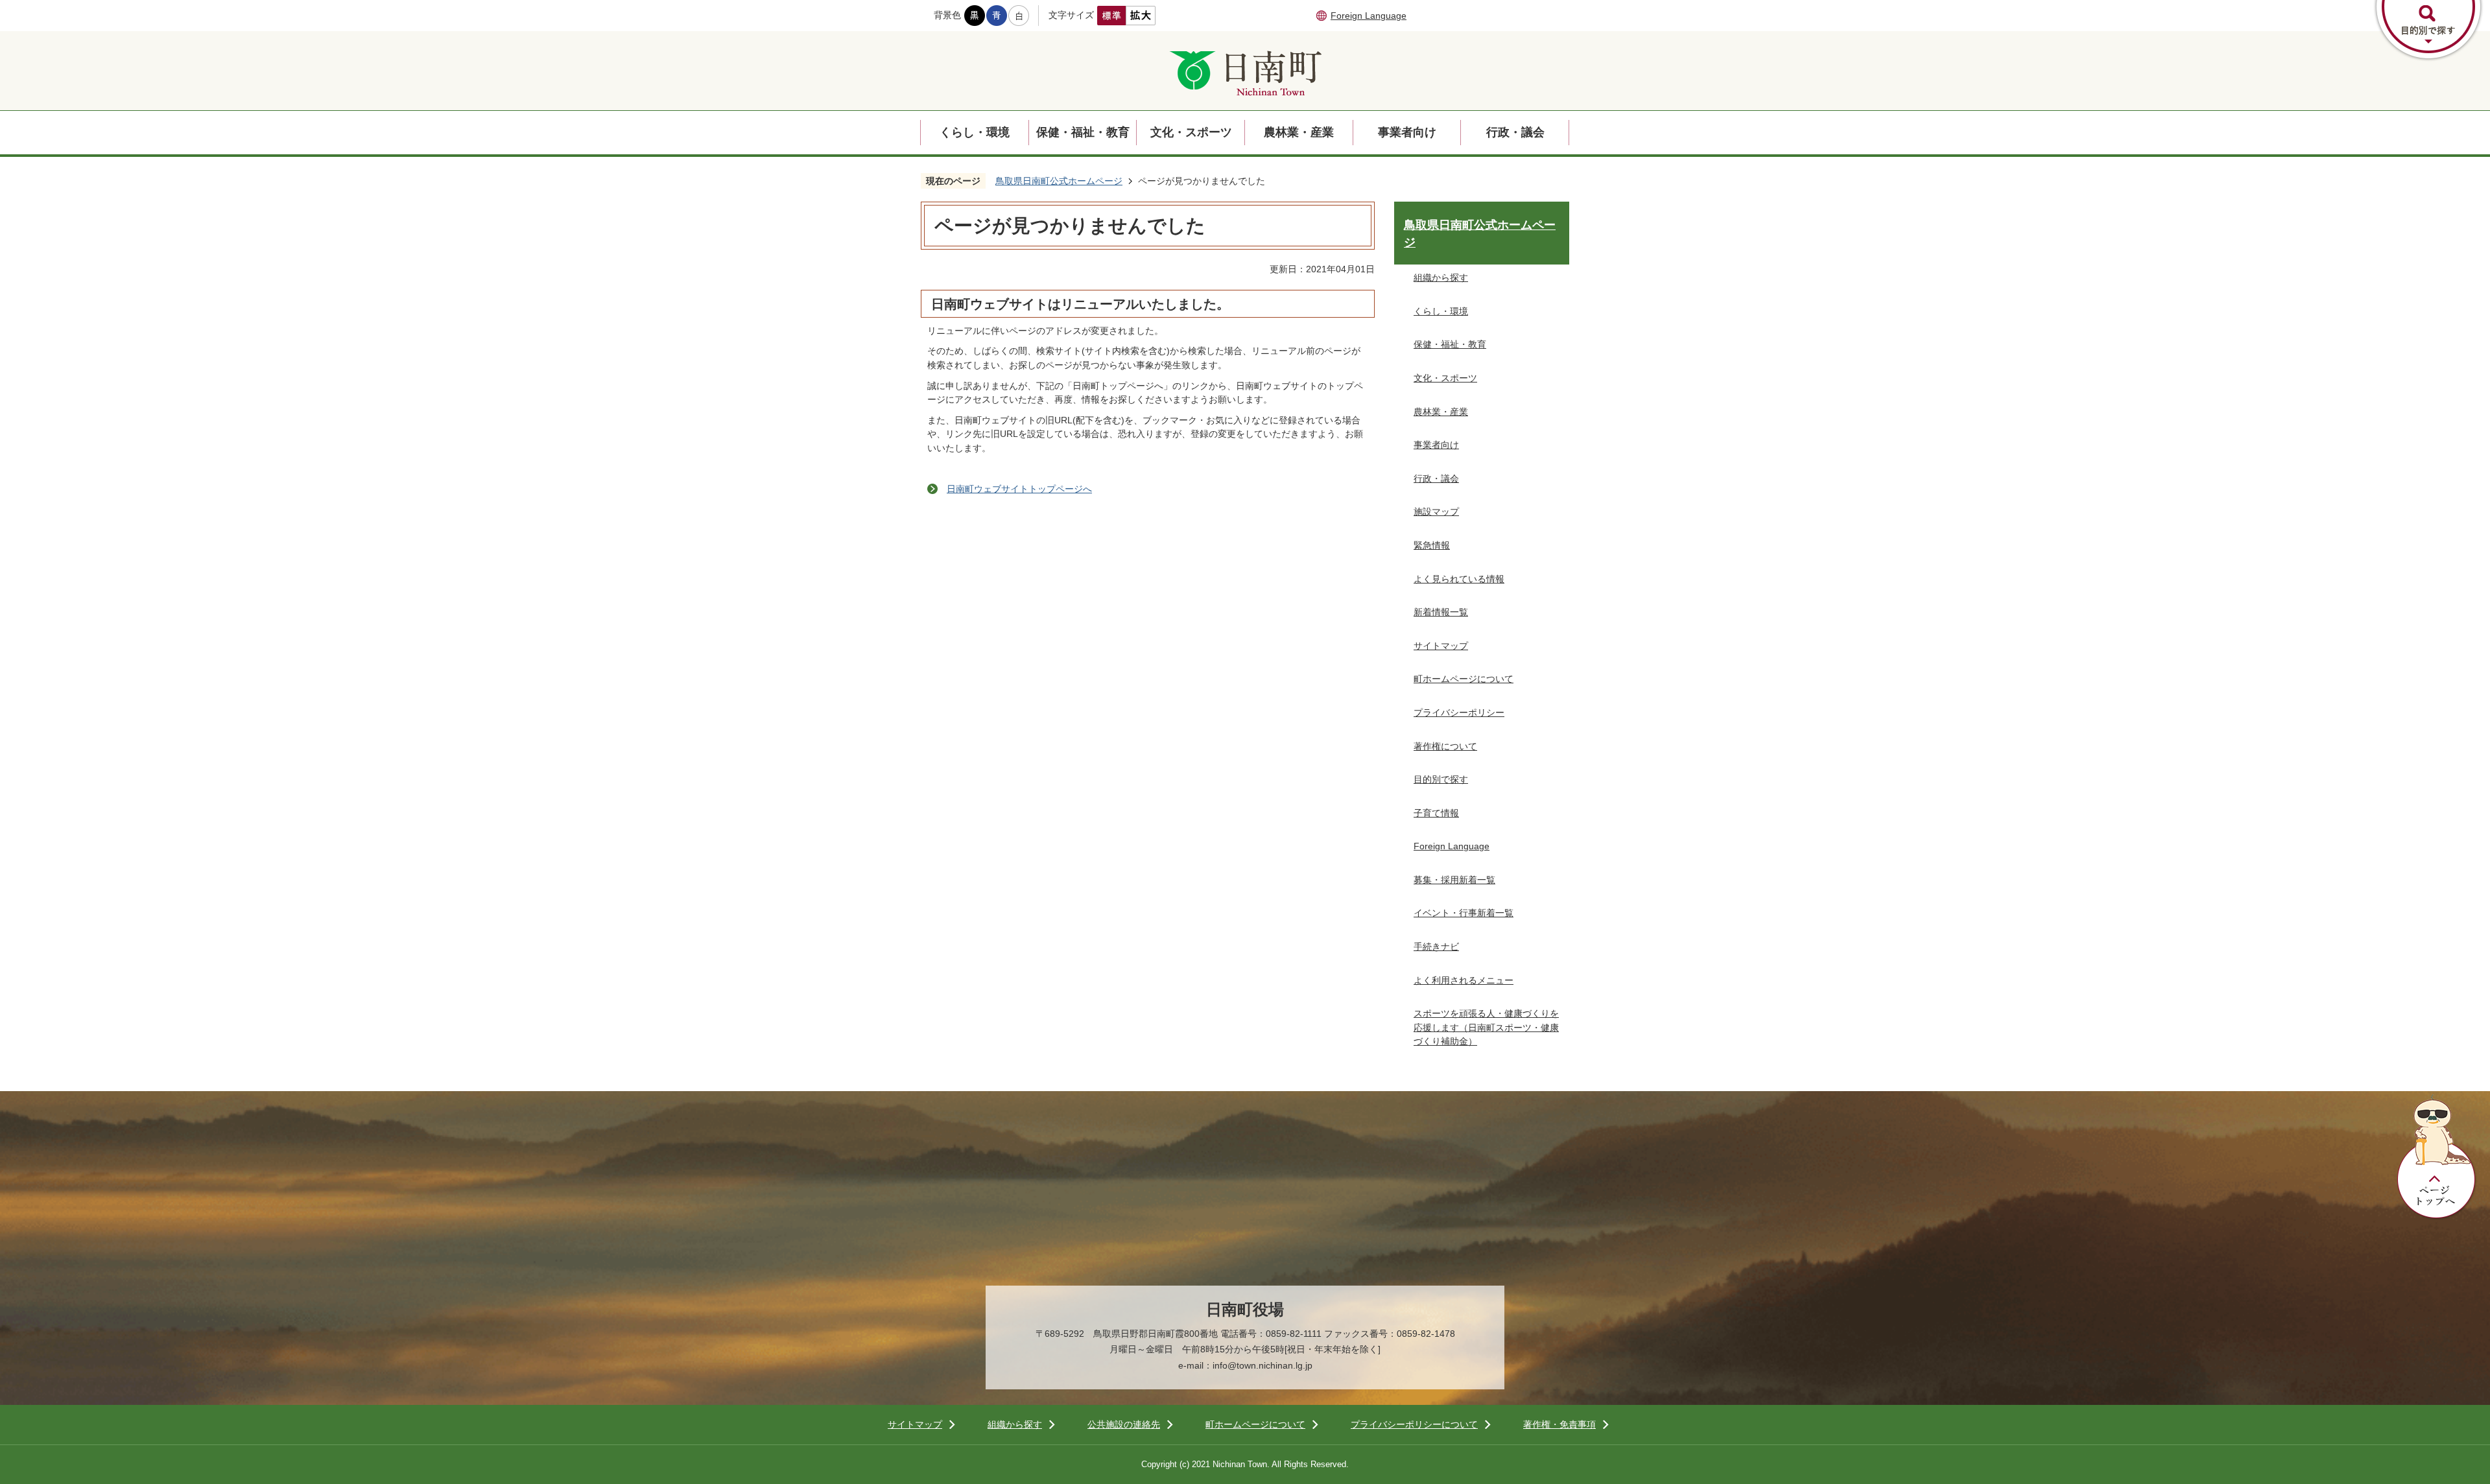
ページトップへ (2437, 1157)
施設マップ (1436, 512)
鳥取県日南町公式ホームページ (1059, 181)
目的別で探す (1441, 779)
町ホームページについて (1464, 679)
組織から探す (1441, 277)
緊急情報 (1432, 545)
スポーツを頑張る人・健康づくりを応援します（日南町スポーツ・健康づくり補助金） (1486, 1027)
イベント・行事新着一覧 (1464, 913)
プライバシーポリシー (1459, 713)
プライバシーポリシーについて (1414, 1424)
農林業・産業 (1299, 132)
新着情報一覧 (1441, 612)
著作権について (1445, 746)
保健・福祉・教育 (1083, 132)
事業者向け (1407, 132)
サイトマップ (1441, 646)
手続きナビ (1436, 947)
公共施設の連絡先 (1124, 1424)
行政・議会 (1515, 132)
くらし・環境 (975, 132)
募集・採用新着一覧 (1454, 880)
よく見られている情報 (1459, 579)
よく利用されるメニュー (1464, 980)
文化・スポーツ (1191, 132)
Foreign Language (1369, 16)
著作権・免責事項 (1559, 1424)
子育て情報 (1436, 813)
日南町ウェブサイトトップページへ (1019, 489)
